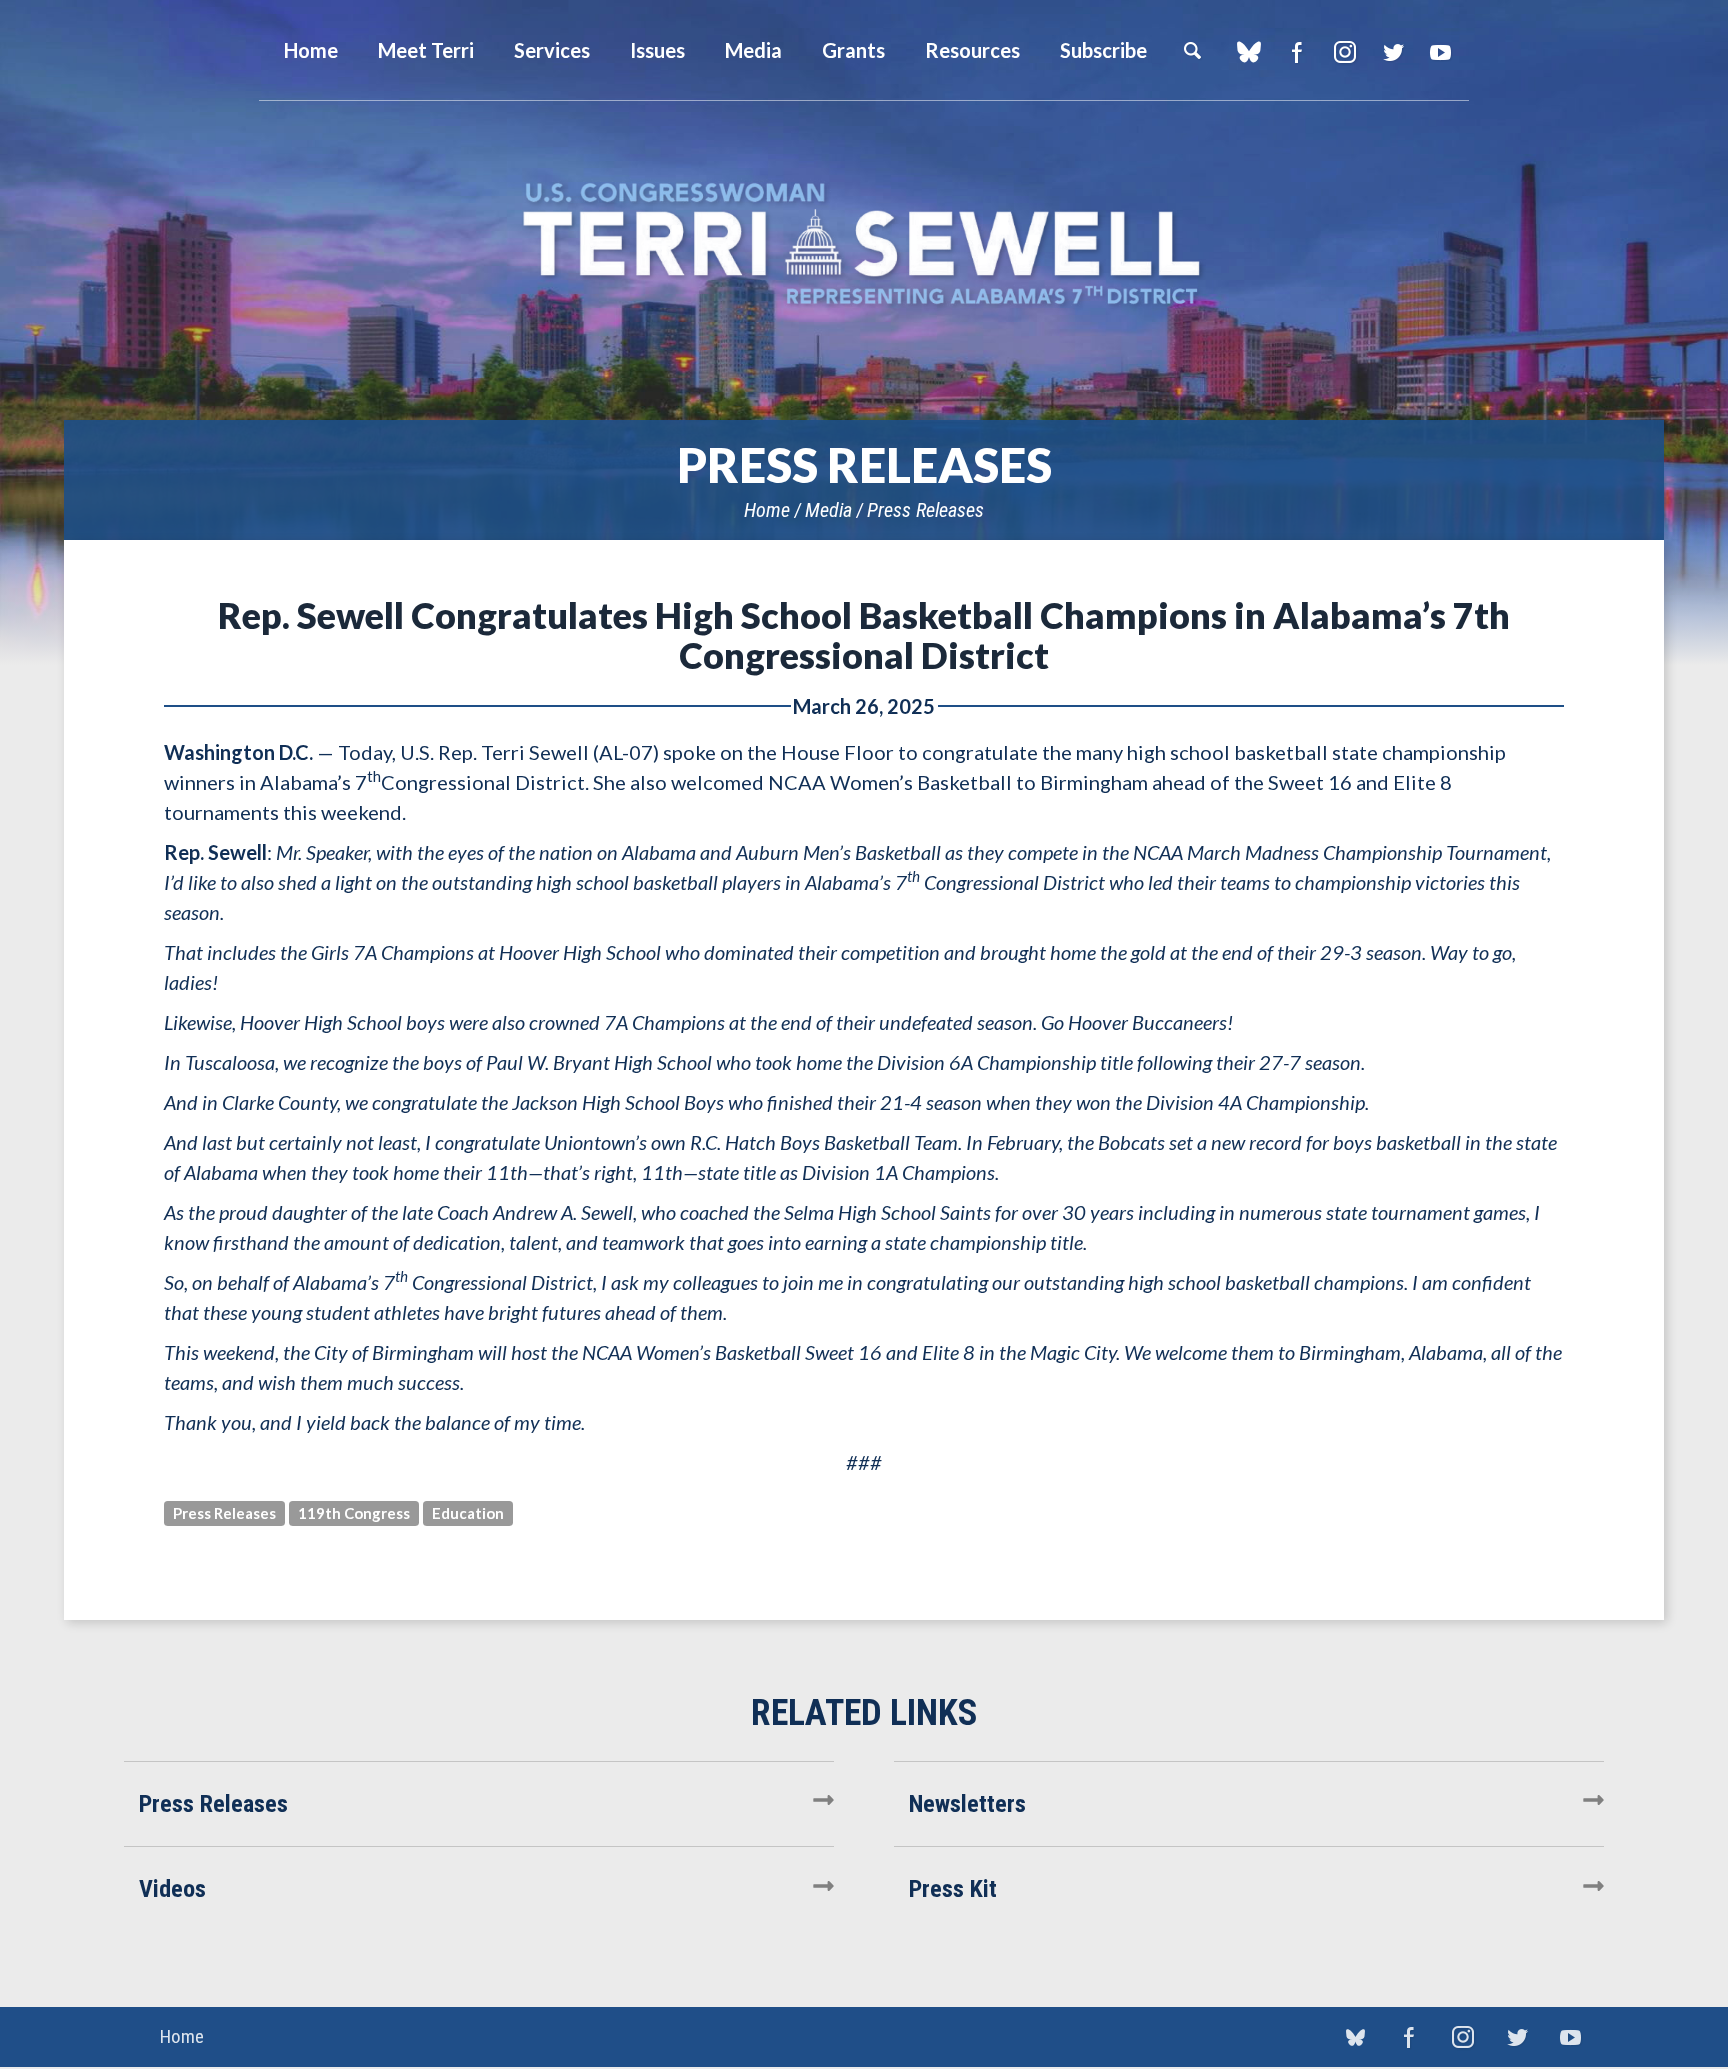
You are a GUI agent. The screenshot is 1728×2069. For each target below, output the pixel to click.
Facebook (1296, 52)
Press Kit (953, 1889)
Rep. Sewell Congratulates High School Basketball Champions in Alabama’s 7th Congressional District (864, 635)
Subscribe (1103, 50)
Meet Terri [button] (426, 50)
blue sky (1248, 52)
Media (828, 510)
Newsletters (967, 1804)
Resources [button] (972, 50)
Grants (853, 50)
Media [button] (753, 50)
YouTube (1440, 52)
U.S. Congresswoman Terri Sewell (864, 244)
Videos (172, 1889)
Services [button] (552, 50)
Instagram (1344, 52)
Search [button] (1192, 50)
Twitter (1392, 52)
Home (767, 510)
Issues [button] (657, 50)
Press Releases (925, 510)
